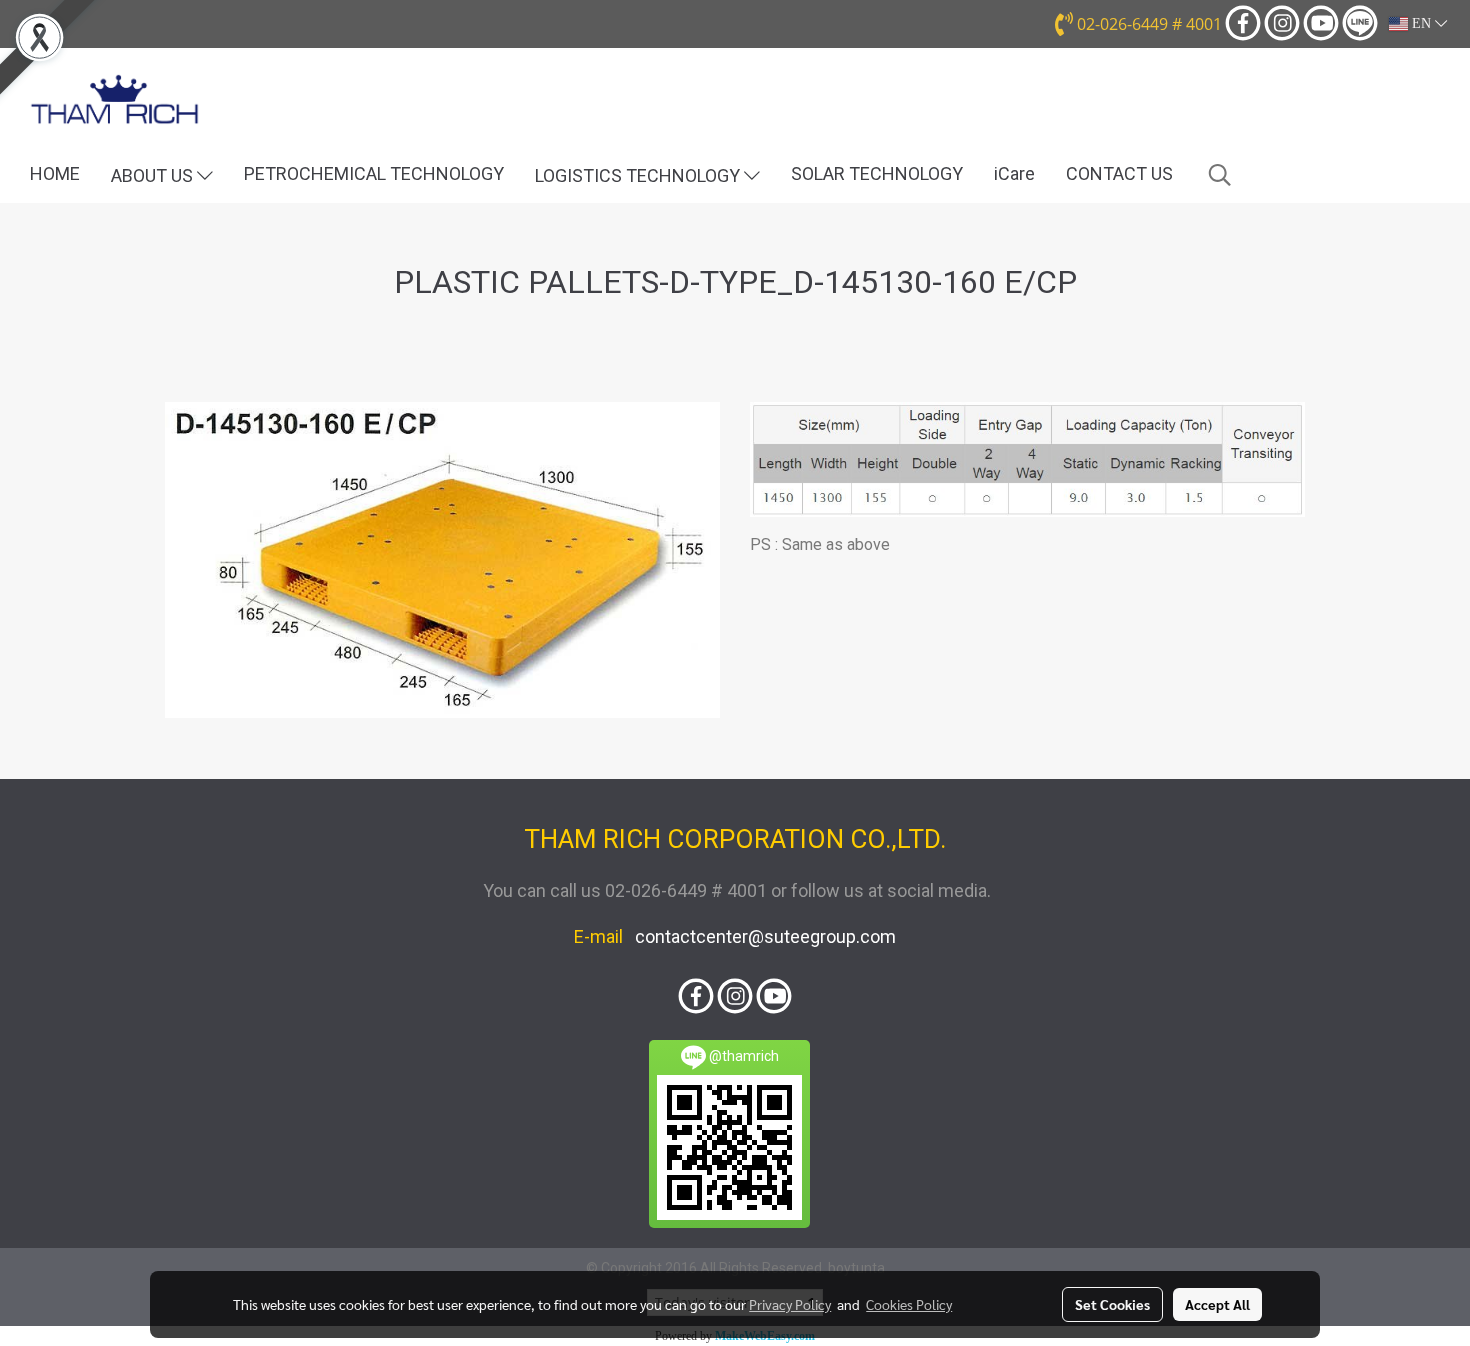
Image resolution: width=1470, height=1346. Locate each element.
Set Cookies (1112, 1304)
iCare (1014, 173)
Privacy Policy (790, 1304)
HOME (55, 173)
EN (1421, 23)
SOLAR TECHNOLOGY (877, 173)
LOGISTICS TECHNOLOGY (639, 175)
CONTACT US (1119, 173)
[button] (1220, 175)
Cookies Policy (909, 1304)
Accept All (1217, 1304)
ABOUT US (154, 175)
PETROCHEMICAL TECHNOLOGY (374, 173)
